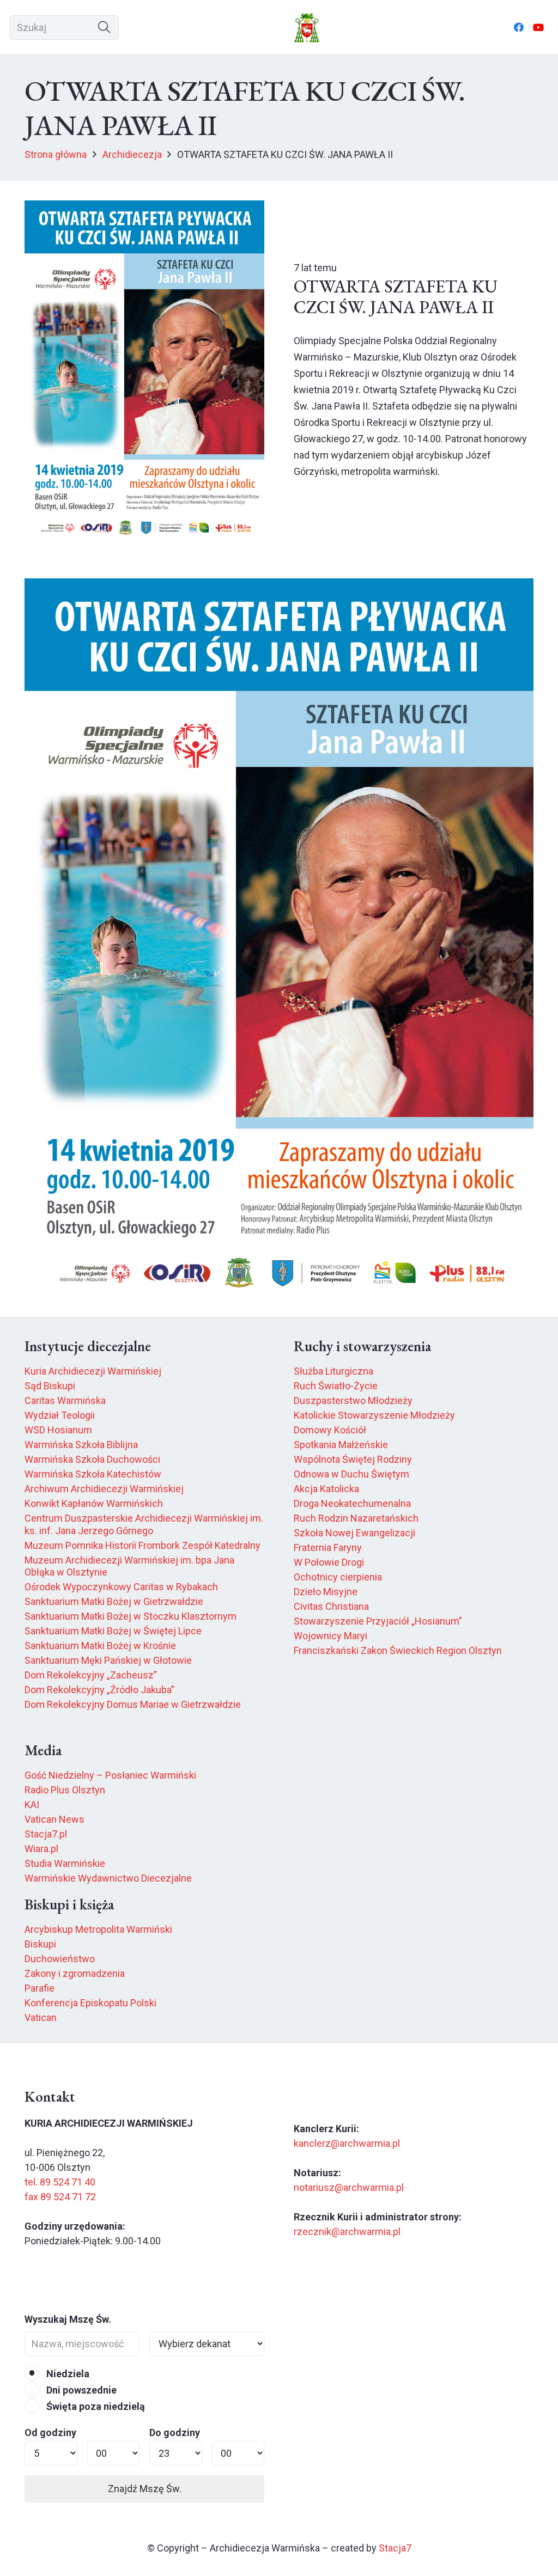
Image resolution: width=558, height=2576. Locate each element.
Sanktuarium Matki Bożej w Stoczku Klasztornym (131, 1616)
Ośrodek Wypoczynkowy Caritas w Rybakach (121, 1587)
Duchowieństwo (60, 1959)
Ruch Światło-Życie (336, 1386)
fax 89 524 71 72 (60, 2197)
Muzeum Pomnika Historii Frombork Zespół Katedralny (142, 1545)
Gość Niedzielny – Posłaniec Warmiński (110, 1775)
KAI (32, 1805)
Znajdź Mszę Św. (145, 2489)
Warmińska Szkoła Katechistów (93, 1474)
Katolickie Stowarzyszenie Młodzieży (374, 1415)
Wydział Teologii (60, 1415)
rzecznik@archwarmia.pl (347, 2232)
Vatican (41, 2018)
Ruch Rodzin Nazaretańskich (356, 1518)
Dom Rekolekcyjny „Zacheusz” (91, 1675)
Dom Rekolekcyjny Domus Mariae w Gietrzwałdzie (133, 1704)
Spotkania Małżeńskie (341, 1445)
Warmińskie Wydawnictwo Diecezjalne (108, 1878)
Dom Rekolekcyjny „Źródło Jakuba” (99, 1690)
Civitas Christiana (331, 1606)
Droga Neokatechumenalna (352, 1503)
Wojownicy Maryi (330, 1636)
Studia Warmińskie (65, 1863)
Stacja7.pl (46, 1834)
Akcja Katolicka (326, 1489)
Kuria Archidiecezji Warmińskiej (93, 1371)
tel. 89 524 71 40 (60, 2182)
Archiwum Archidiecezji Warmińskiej (104, 1489)
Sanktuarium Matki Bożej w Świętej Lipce (113, 1631)
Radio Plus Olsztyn (65, 1790)
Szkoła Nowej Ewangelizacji (354, 1533)
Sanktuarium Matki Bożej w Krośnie (100, 1646)
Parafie (40, 1988)
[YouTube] (538, 27)
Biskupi (40, 1944)
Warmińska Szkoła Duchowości (92, 1459)
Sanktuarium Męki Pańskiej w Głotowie (108, 1660)
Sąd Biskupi (50, 1386)
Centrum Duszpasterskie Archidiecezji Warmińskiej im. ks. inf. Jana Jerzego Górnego (144, 1524)
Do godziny (175, 2432)
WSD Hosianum (58, 1430)
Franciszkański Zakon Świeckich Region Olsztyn (398, 1650)
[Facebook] (519, 27)
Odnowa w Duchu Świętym (351, 1474)
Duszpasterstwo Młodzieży (353, 1400)
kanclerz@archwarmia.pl (347, 2143)
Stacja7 (395, 2548)
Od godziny (50, 2432)
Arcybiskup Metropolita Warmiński (98, 1929)
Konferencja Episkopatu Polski (90, 2003)
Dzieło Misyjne (326, 1592)
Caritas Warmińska (65, 1400)
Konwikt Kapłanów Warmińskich (94, 1503)
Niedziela (67, 2374)
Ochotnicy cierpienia (338, 1577)
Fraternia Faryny (328, 1548)
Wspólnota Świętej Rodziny (353, 1459)
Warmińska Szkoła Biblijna (81, 1445)
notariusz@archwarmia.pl (349, 2187)
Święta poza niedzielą (95, 2406)
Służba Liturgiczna (333, 1371)
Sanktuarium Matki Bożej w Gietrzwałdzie (114, 1601)
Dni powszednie (80, 2390)
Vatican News (54, 1819)
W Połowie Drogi (329, 1562)
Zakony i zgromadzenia (75, 1973)
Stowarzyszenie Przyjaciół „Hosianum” (378, 1621)
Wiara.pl (41, 1849)
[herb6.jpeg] (307, 28)
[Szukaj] (104, 28)
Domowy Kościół (330, 1430)
